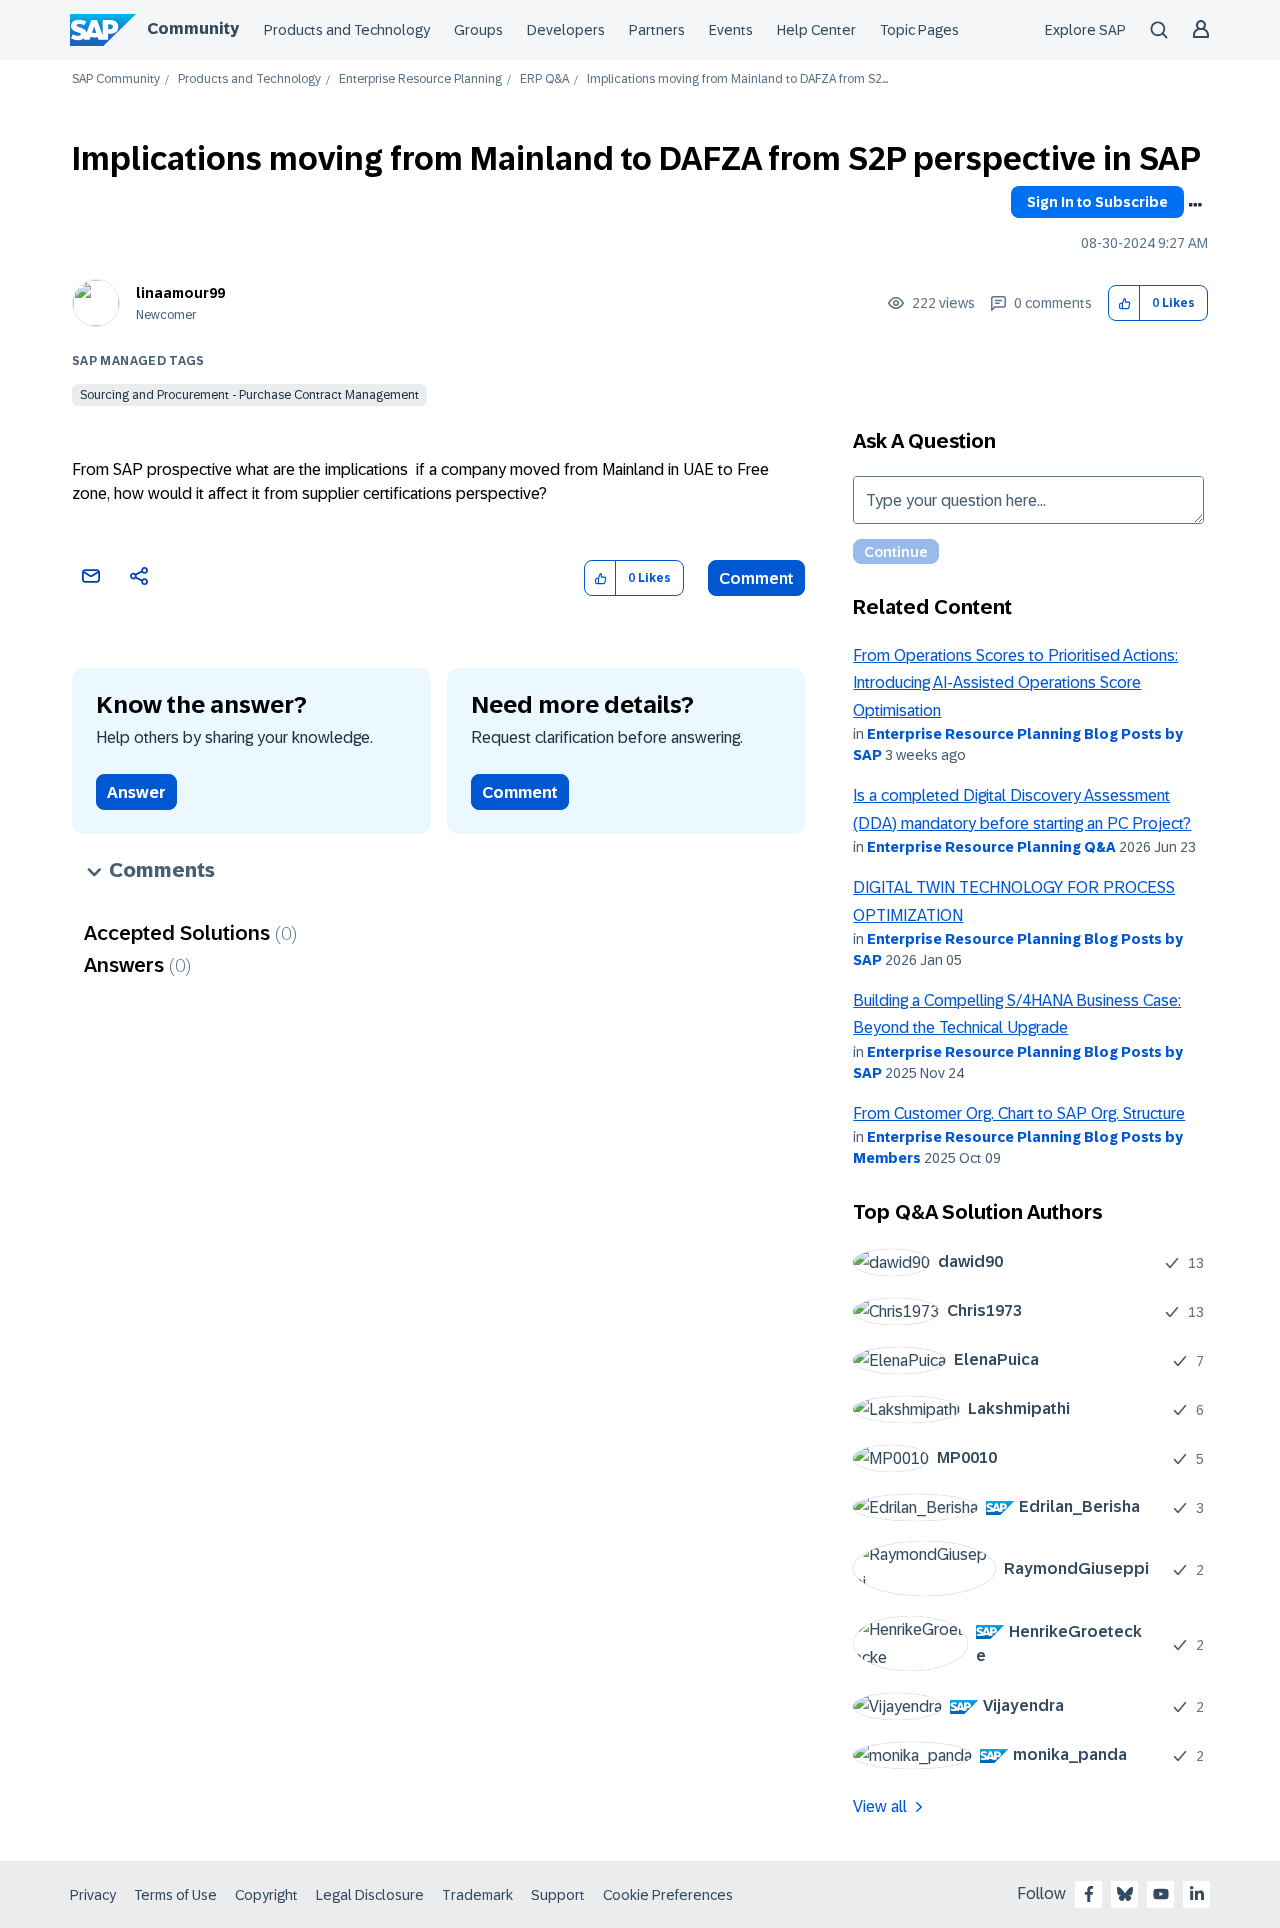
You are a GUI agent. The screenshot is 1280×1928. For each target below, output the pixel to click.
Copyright (266, 1895)
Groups (478, 30)
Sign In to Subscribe (1097, 202)
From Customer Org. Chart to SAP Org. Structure (1019, 1113)
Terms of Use (175, 1895)
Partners (657, 30)
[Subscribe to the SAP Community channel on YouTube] (1161, 1894)
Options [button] (1195, 205)
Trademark (477, 1895)
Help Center (816, 30)
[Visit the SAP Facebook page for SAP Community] (1089, 1894)
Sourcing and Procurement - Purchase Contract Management (249, 395)
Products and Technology (347, 30)
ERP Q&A (544, 79)
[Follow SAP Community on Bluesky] (1125, 1894)
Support (558, 1895)
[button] (1124, 303)
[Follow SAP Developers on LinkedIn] (1197, 1894)
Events (731, 30)
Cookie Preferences (668, 1895)
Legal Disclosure (370, 1895)
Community (193, 28)
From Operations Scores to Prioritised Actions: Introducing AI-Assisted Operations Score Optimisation (1015, 683)
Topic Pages (919, 30)
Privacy (93, 1895)
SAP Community (116, 79)
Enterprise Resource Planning (420, 79)
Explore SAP (1085, 30)
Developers (566, 30)
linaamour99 (180, 293)
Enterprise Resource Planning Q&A (991, 847)
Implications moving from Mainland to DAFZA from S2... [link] (737, 79)
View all (880, 1806)
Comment (756, 578)
